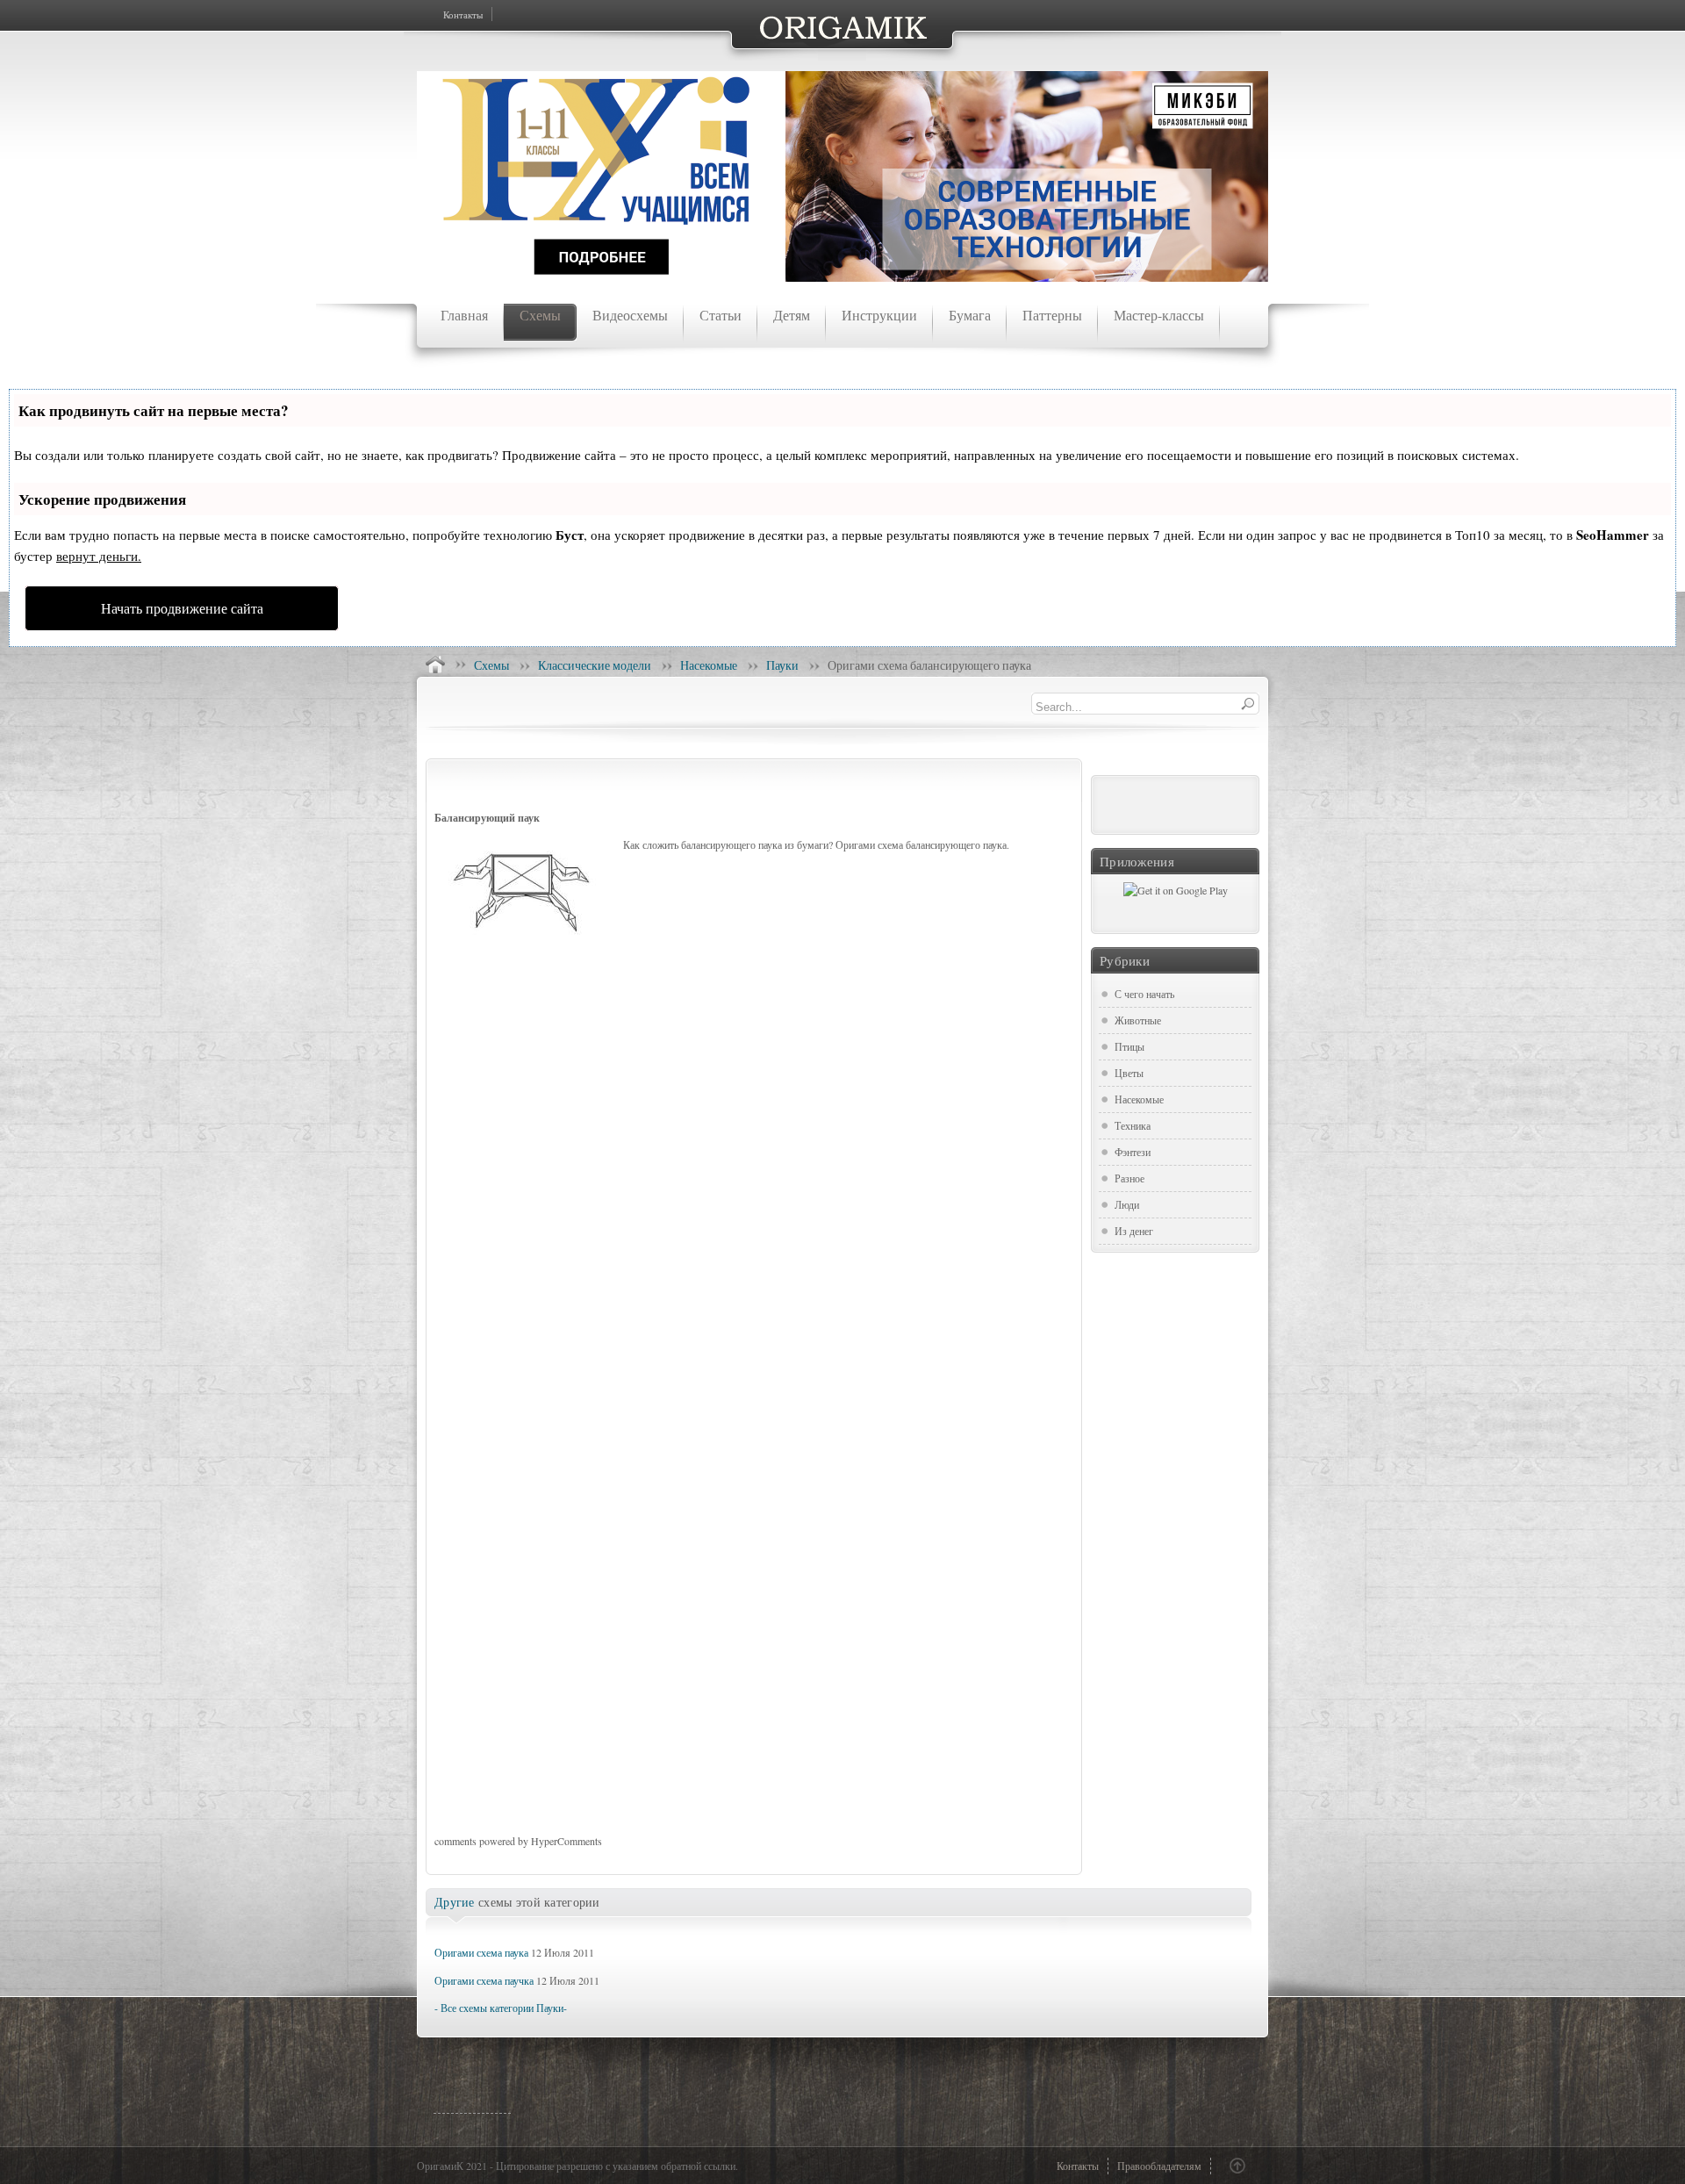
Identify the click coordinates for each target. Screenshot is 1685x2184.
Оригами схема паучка (484, 1980)
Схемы (491, 665)
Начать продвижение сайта (182, 608)
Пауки (782, 665)
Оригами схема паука (481, 1952)
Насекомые (709, 665)
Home (435, 665)
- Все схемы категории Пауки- (501, 2008)
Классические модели (595, 665)
